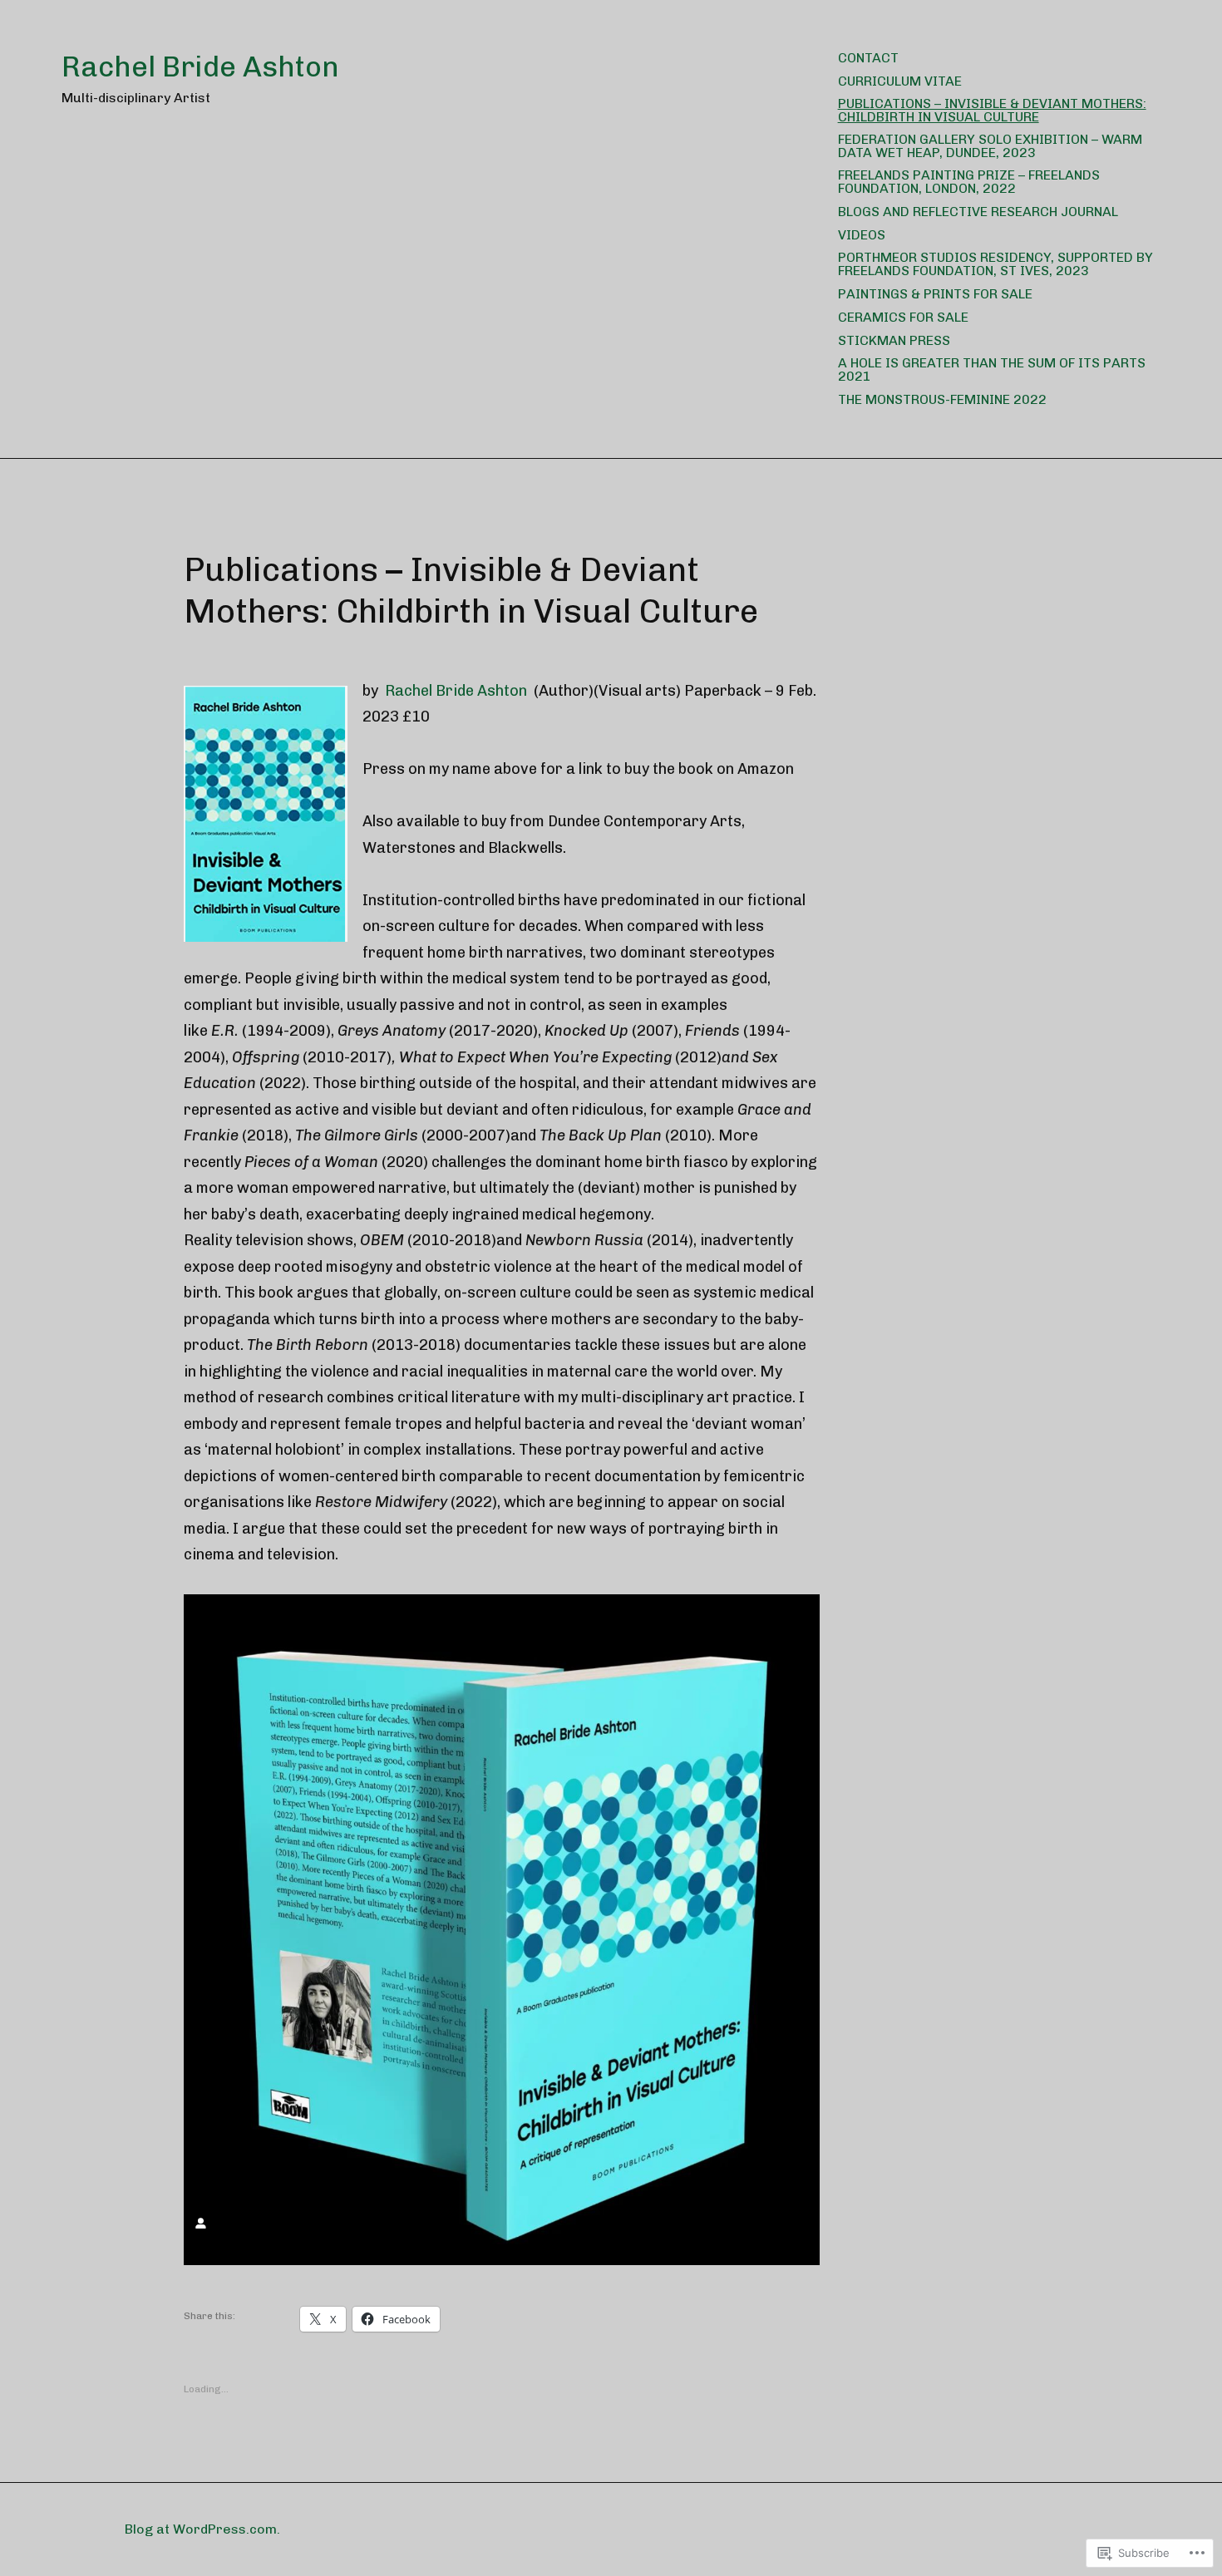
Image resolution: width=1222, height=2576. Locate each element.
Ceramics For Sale (903, 317)
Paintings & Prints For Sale (935, 294)
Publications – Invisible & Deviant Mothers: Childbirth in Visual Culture (992, 110)
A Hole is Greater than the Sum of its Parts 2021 (992, 369)
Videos (862, 235)
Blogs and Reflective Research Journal (978, 212)
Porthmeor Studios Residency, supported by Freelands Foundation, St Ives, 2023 (995, 264)
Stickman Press (894, 340)
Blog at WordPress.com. (202, 2529)
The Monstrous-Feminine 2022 (942, 399)
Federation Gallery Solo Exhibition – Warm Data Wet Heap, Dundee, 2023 (990, 146)
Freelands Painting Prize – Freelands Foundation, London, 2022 (969, 182)
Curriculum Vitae (900, 81)
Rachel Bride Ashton (200, 67)
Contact (868, 58)
